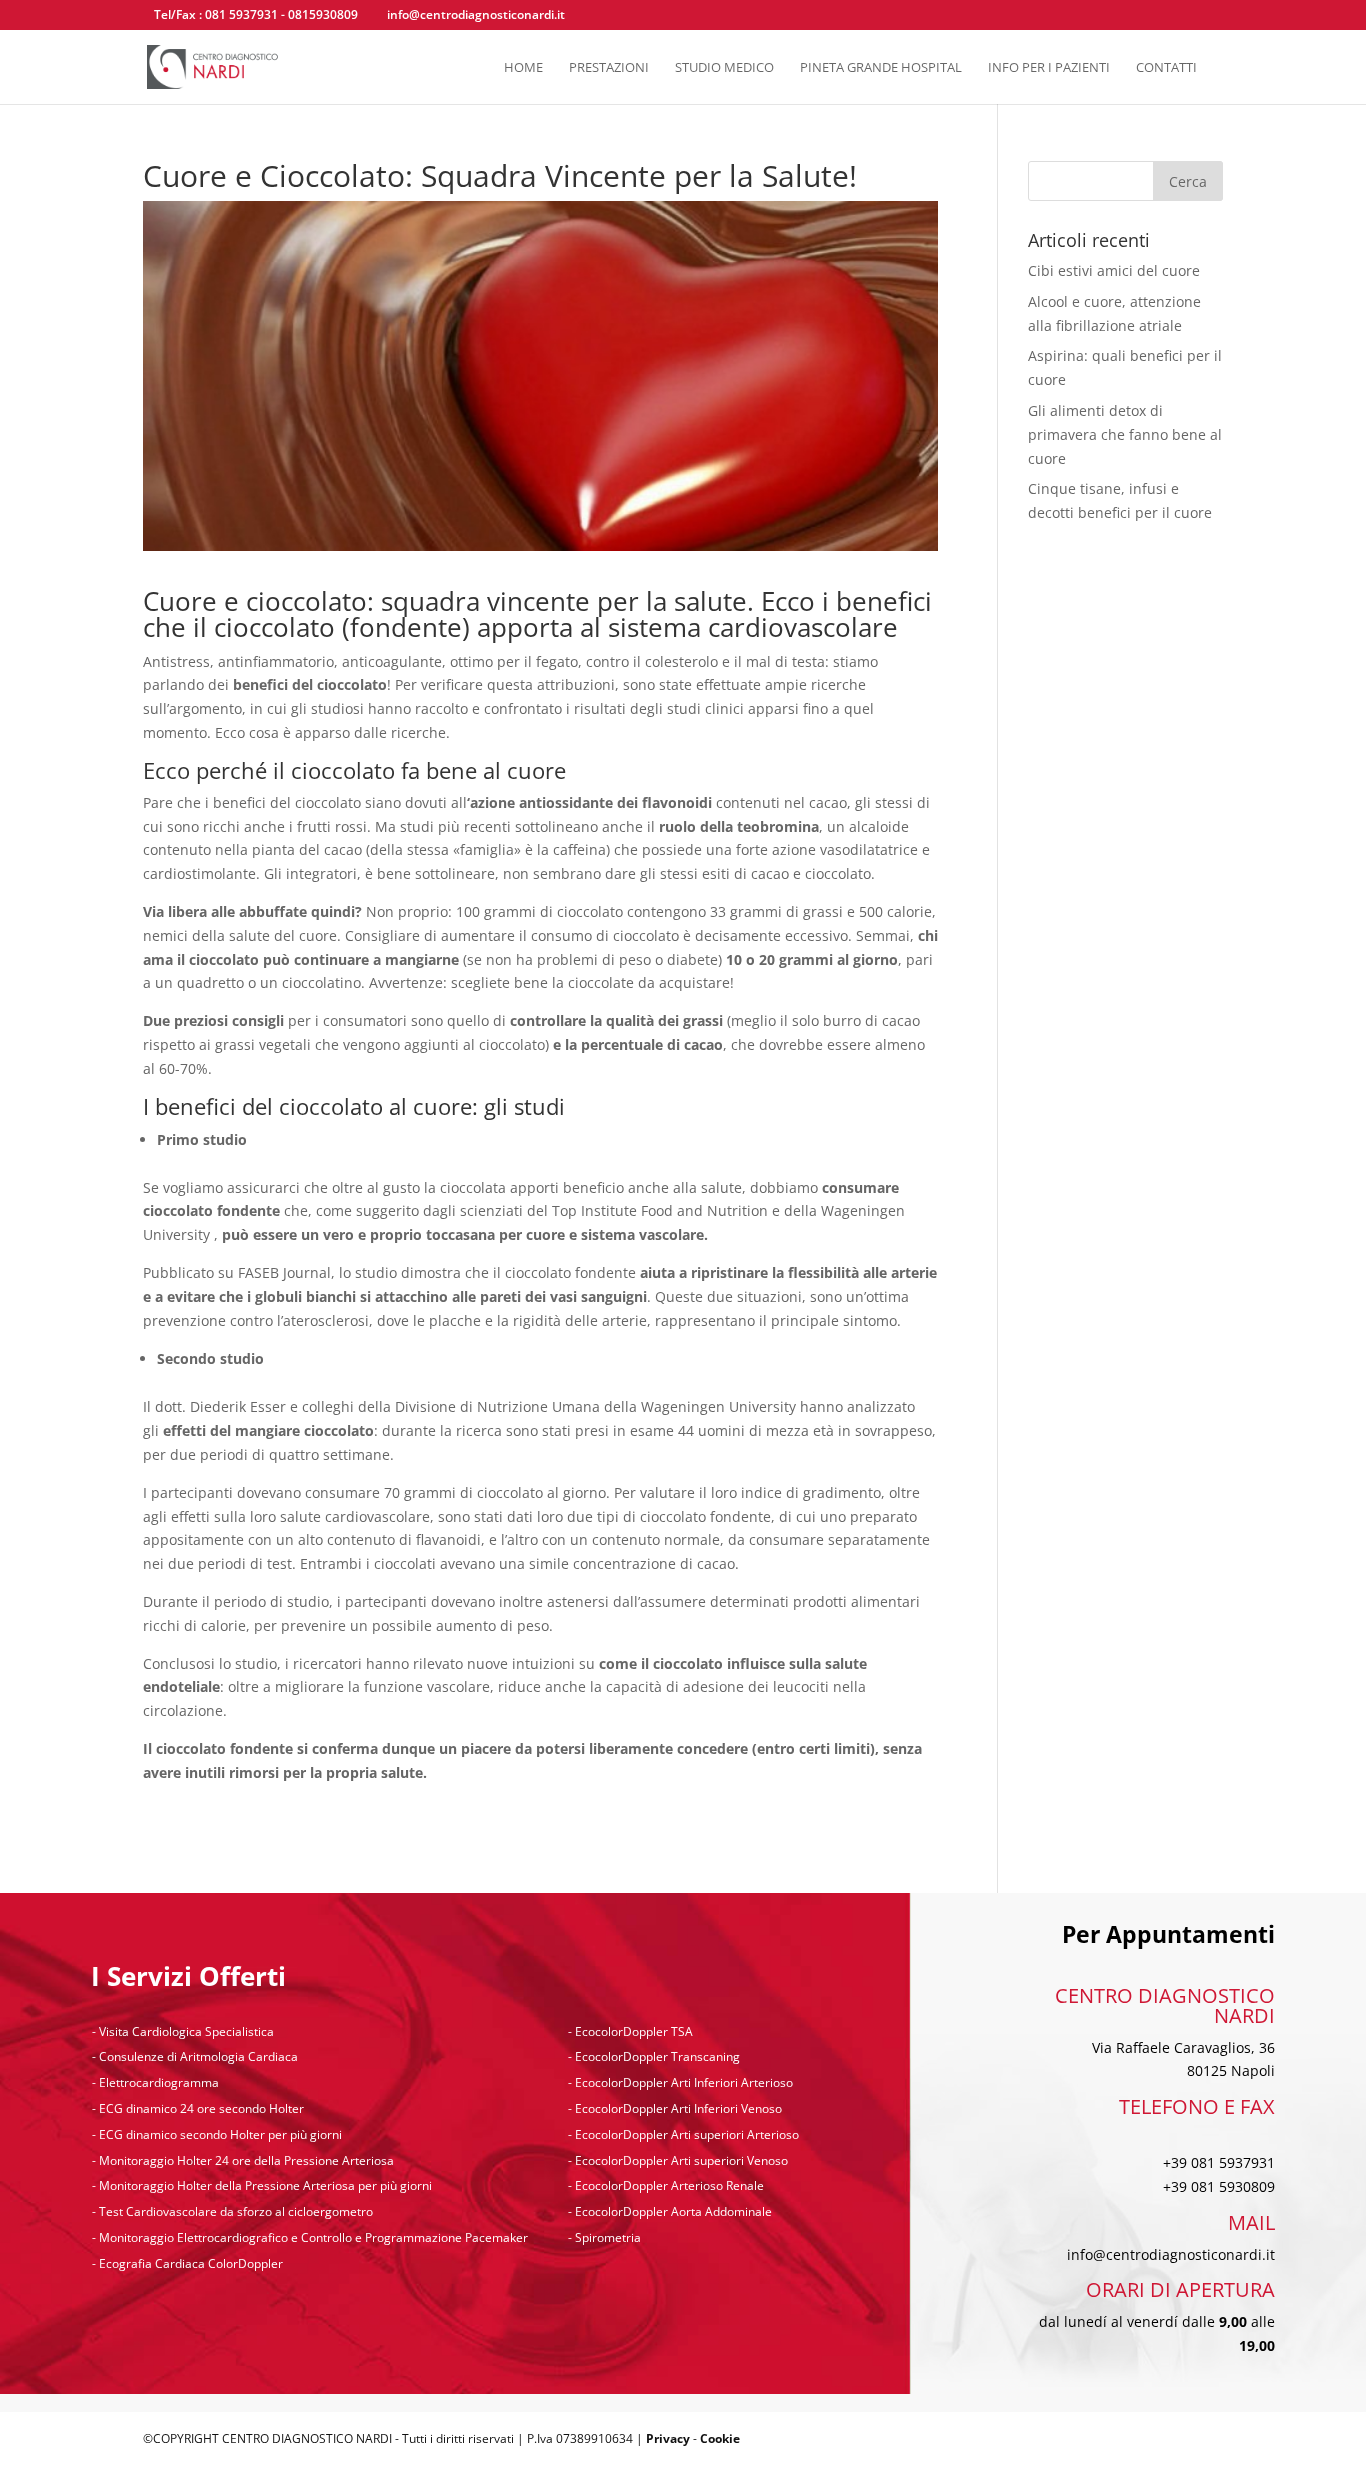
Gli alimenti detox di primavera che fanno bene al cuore (1125, 434)
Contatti (1166, 68)
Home (523, 68)
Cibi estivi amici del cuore (1114, 270)
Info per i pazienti (1049, 68)
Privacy (668, 2438)
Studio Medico (724, 68)
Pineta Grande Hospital (881, 68)
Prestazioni (609, 68)
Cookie (720, 2438)
